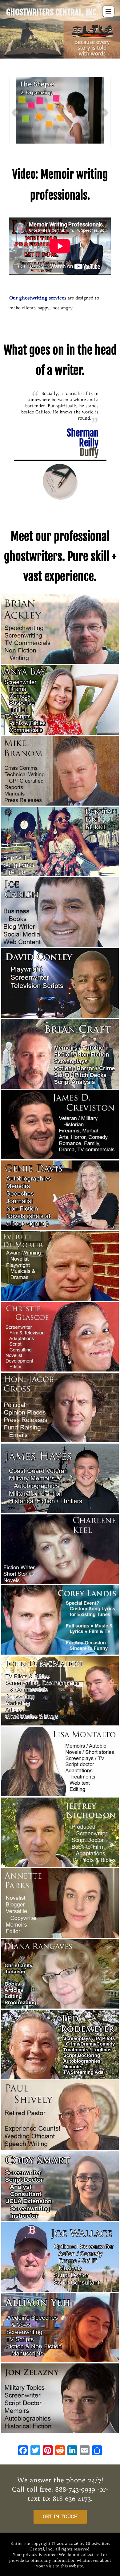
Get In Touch (60, 2516)
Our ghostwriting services (38, 298)
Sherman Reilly (83, 443)
